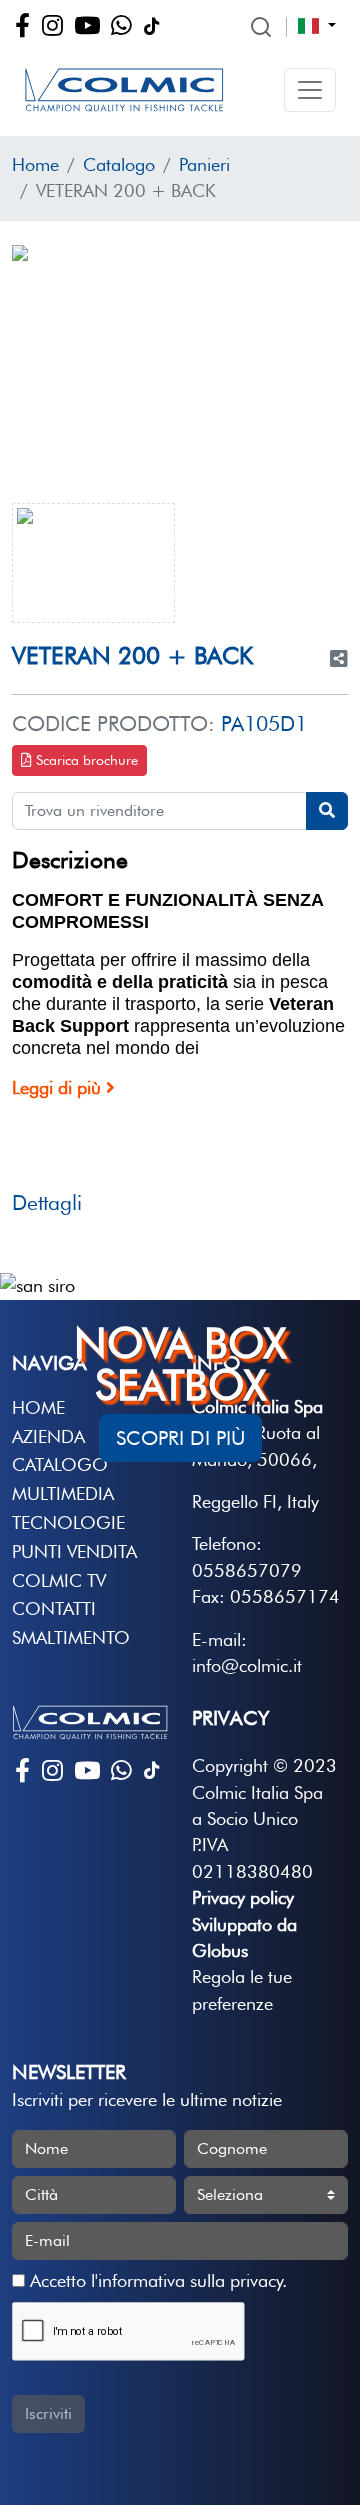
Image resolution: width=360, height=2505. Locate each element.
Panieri (204, 164)
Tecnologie (68, 1522)
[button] (310, 90)
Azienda (48, 1436)
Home (35, 164)
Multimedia (63, 1493)
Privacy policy (243, 1897)
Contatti (54, 1608)
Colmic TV (59, 1580)
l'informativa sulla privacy (186, 2280)
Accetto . (156, 2280)
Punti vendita (74, 1551)
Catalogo (119, 164)
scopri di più (180, 1438)
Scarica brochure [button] (85, 760)
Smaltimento (71, 1637)
